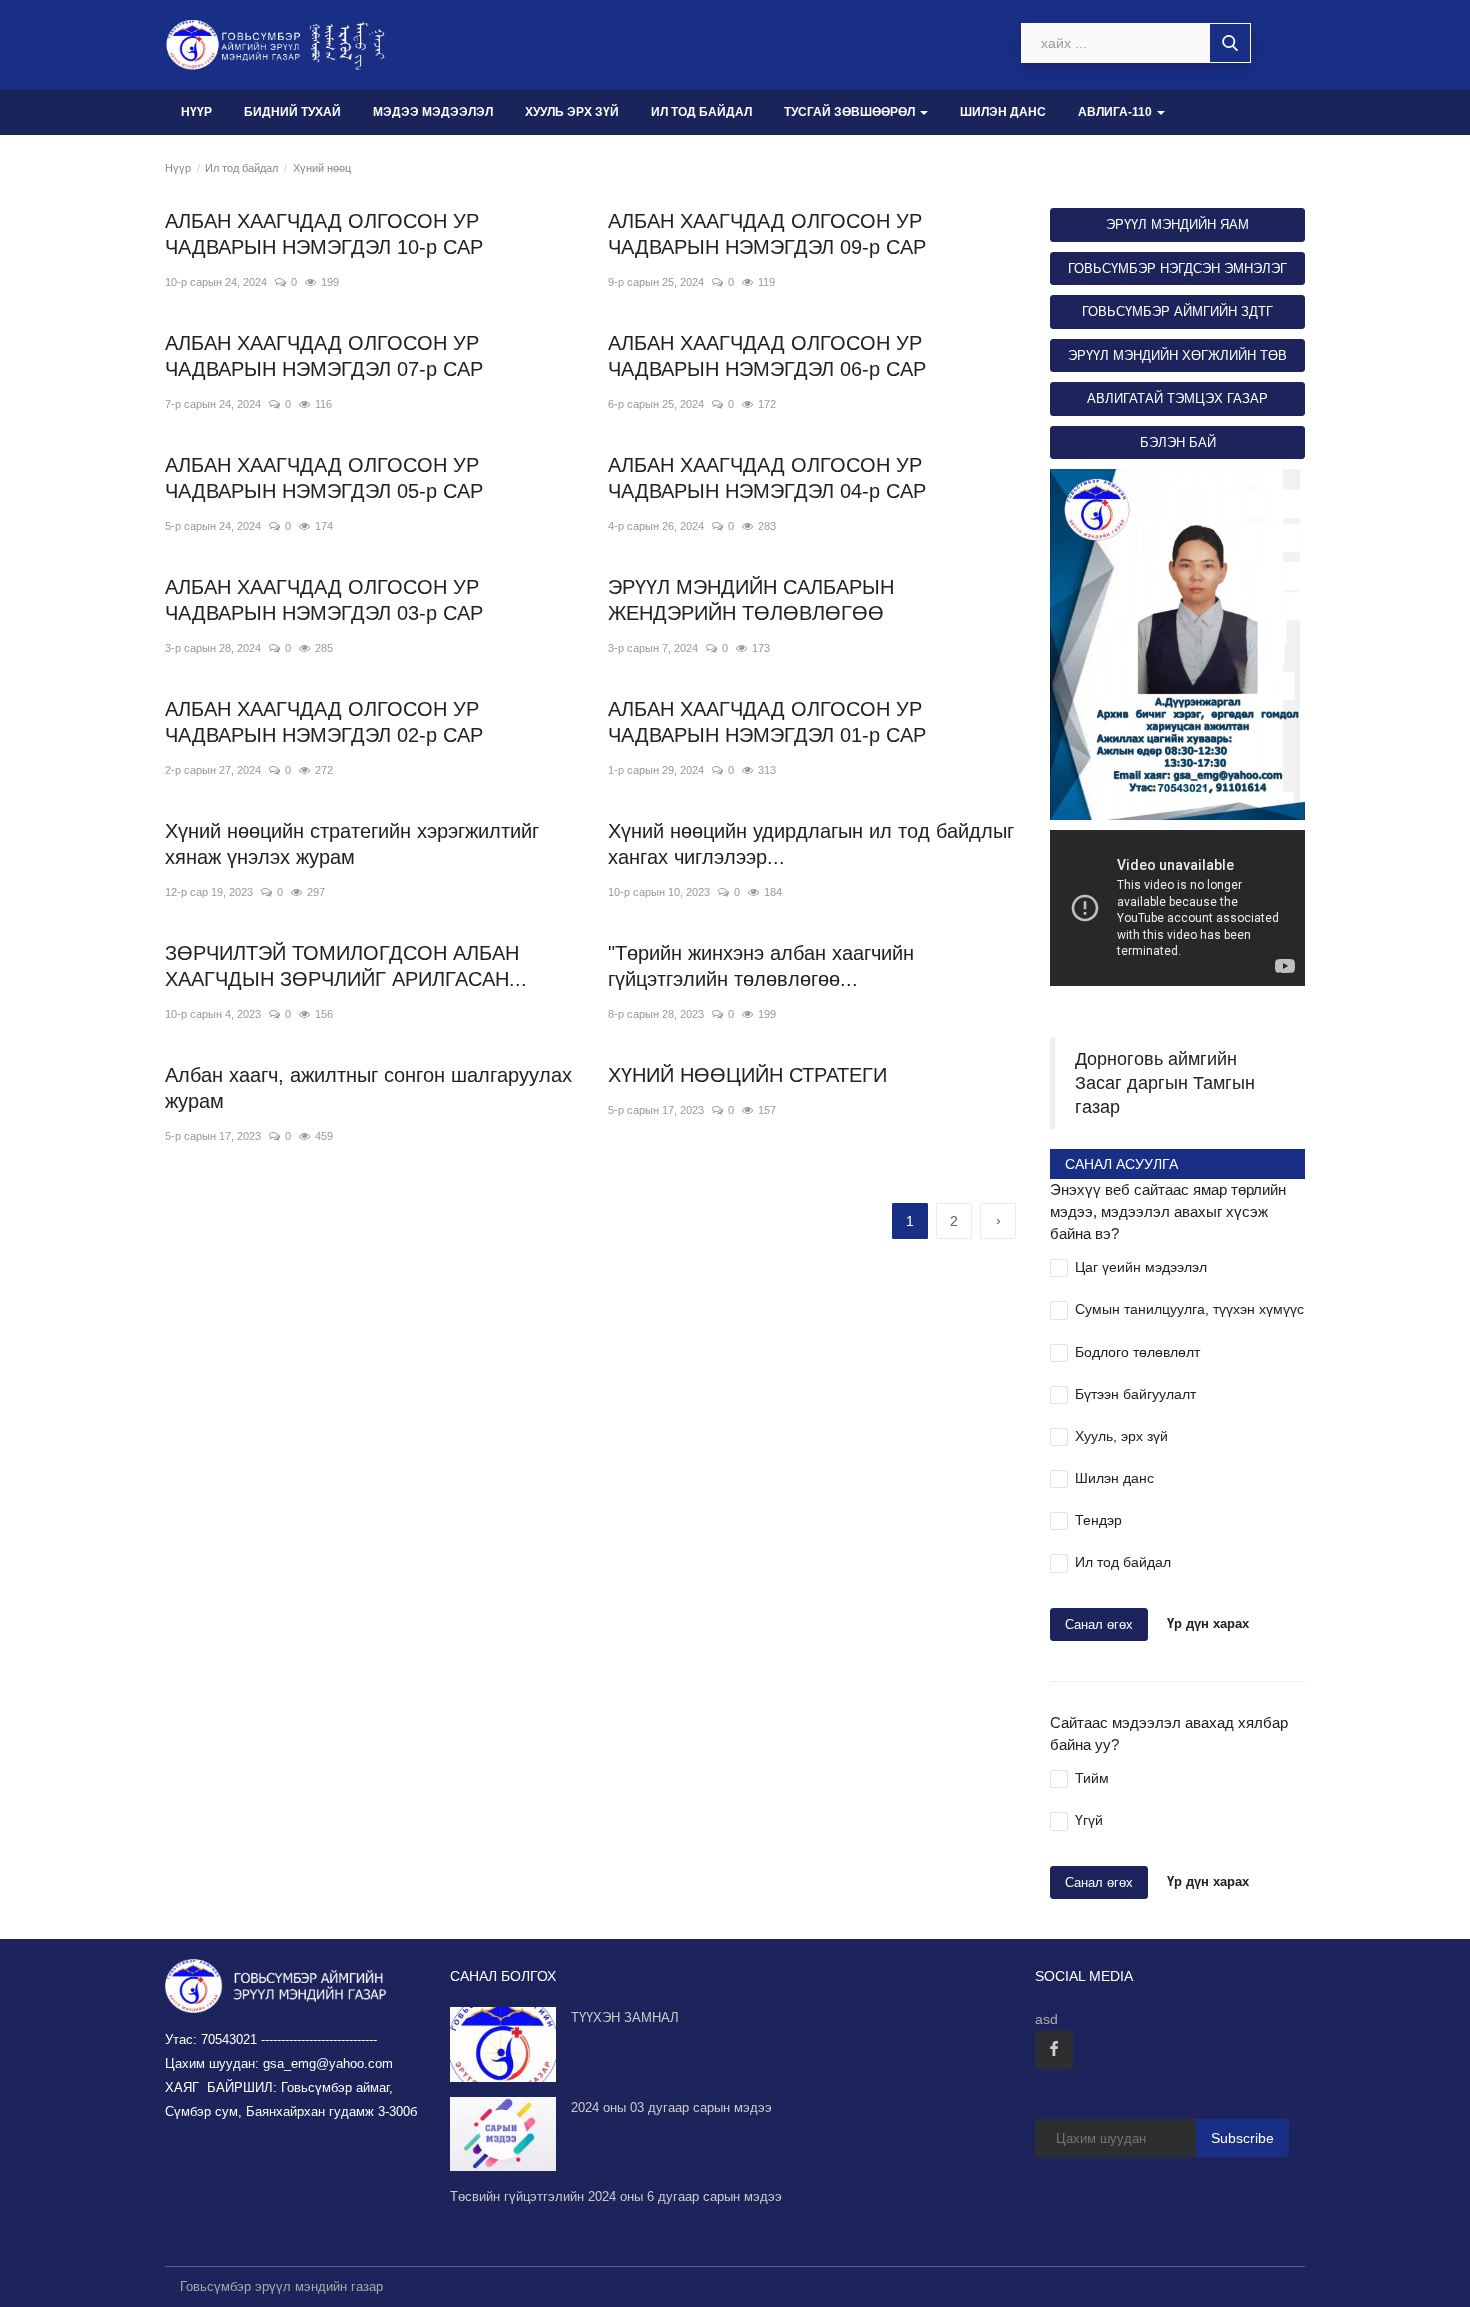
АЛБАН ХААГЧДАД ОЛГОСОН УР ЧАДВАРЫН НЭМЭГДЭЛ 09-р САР (767, 234)
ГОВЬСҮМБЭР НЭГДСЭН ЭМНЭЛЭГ (1177, 268)
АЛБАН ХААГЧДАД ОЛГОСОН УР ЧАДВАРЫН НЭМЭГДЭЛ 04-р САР (767, 478)
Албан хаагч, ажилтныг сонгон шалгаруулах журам (368, 1088)
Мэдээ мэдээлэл (433, 112)
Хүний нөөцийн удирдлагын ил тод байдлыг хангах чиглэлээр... (811, 844)
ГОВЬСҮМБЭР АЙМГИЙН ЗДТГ (1177, 311)
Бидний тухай (292, 112)
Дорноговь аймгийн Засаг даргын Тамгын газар (1165, 1083)
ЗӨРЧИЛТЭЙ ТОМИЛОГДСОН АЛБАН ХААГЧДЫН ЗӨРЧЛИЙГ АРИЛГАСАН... (346, 966)
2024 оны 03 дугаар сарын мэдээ (671, 2107)
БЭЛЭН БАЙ (1178, 442)
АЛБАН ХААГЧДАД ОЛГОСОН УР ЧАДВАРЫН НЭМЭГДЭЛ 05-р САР (324, 478)
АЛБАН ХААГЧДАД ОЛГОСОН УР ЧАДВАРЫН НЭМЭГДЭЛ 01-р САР (767, 722)
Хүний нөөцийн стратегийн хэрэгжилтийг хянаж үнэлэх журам (352, 844)
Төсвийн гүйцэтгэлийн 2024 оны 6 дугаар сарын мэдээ (616, 2196)
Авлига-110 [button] (1116, 112)
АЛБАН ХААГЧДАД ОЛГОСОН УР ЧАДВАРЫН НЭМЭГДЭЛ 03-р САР (324, 600)
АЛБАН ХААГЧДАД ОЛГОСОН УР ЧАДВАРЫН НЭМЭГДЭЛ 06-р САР (767, 356)
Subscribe (1242, 2138)
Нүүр (196, 112)
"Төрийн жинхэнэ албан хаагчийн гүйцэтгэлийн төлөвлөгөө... (761, 966)
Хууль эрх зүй (572, 112)
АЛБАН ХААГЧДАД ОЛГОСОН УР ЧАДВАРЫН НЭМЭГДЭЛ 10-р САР (324, 234)
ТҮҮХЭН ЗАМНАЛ (625, 2017)
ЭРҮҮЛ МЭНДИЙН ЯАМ (1177, 224)
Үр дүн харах (1208, 1623)
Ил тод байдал (701, 112)
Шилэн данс (1003, 112)
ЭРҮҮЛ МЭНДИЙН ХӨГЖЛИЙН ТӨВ (1177, 355)
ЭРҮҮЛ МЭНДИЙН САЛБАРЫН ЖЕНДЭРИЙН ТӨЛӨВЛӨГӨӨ (751, 600)
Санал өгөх (1099, 1624)
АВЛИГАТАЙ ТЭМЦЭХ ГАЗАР (1177, 398)
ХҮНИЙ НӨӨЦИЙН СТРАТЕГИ (747, 1075)
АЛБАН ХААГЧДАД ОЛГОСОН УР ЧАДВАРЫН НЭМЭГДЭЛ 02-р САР (324, 722)
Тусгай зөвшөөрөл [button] (851, 112)
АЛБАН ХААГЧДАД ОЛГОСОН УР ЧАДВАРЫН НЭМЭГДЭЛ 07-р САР (324, 356)
